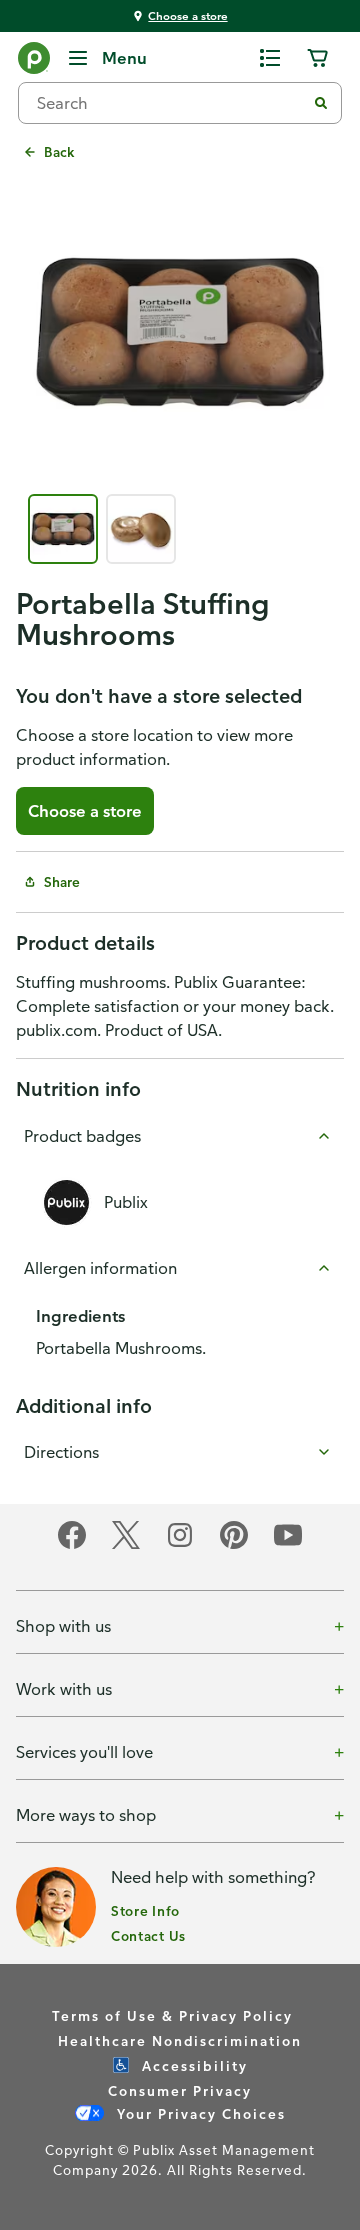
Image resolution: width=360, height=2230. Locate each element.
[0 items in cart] (318, 58)
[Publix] (34, 62)
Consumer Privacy (180, 2090)
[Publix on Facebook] (72, 1545)
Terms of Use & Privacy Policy (172, 2015)
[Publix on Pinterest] (234, 1545)
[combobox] (170, 103)
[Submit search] (321, 103)
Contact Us (148, 1935)
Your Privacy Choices (199, 2113)
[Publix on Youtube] (288, 1545)
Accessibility (192, 2065)
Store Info (145, 1910)
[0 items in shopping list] (270, 58)
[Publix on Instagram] (180, 1545)
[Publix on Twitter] (126, 1545)
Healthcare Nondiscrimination (180, 2040)
